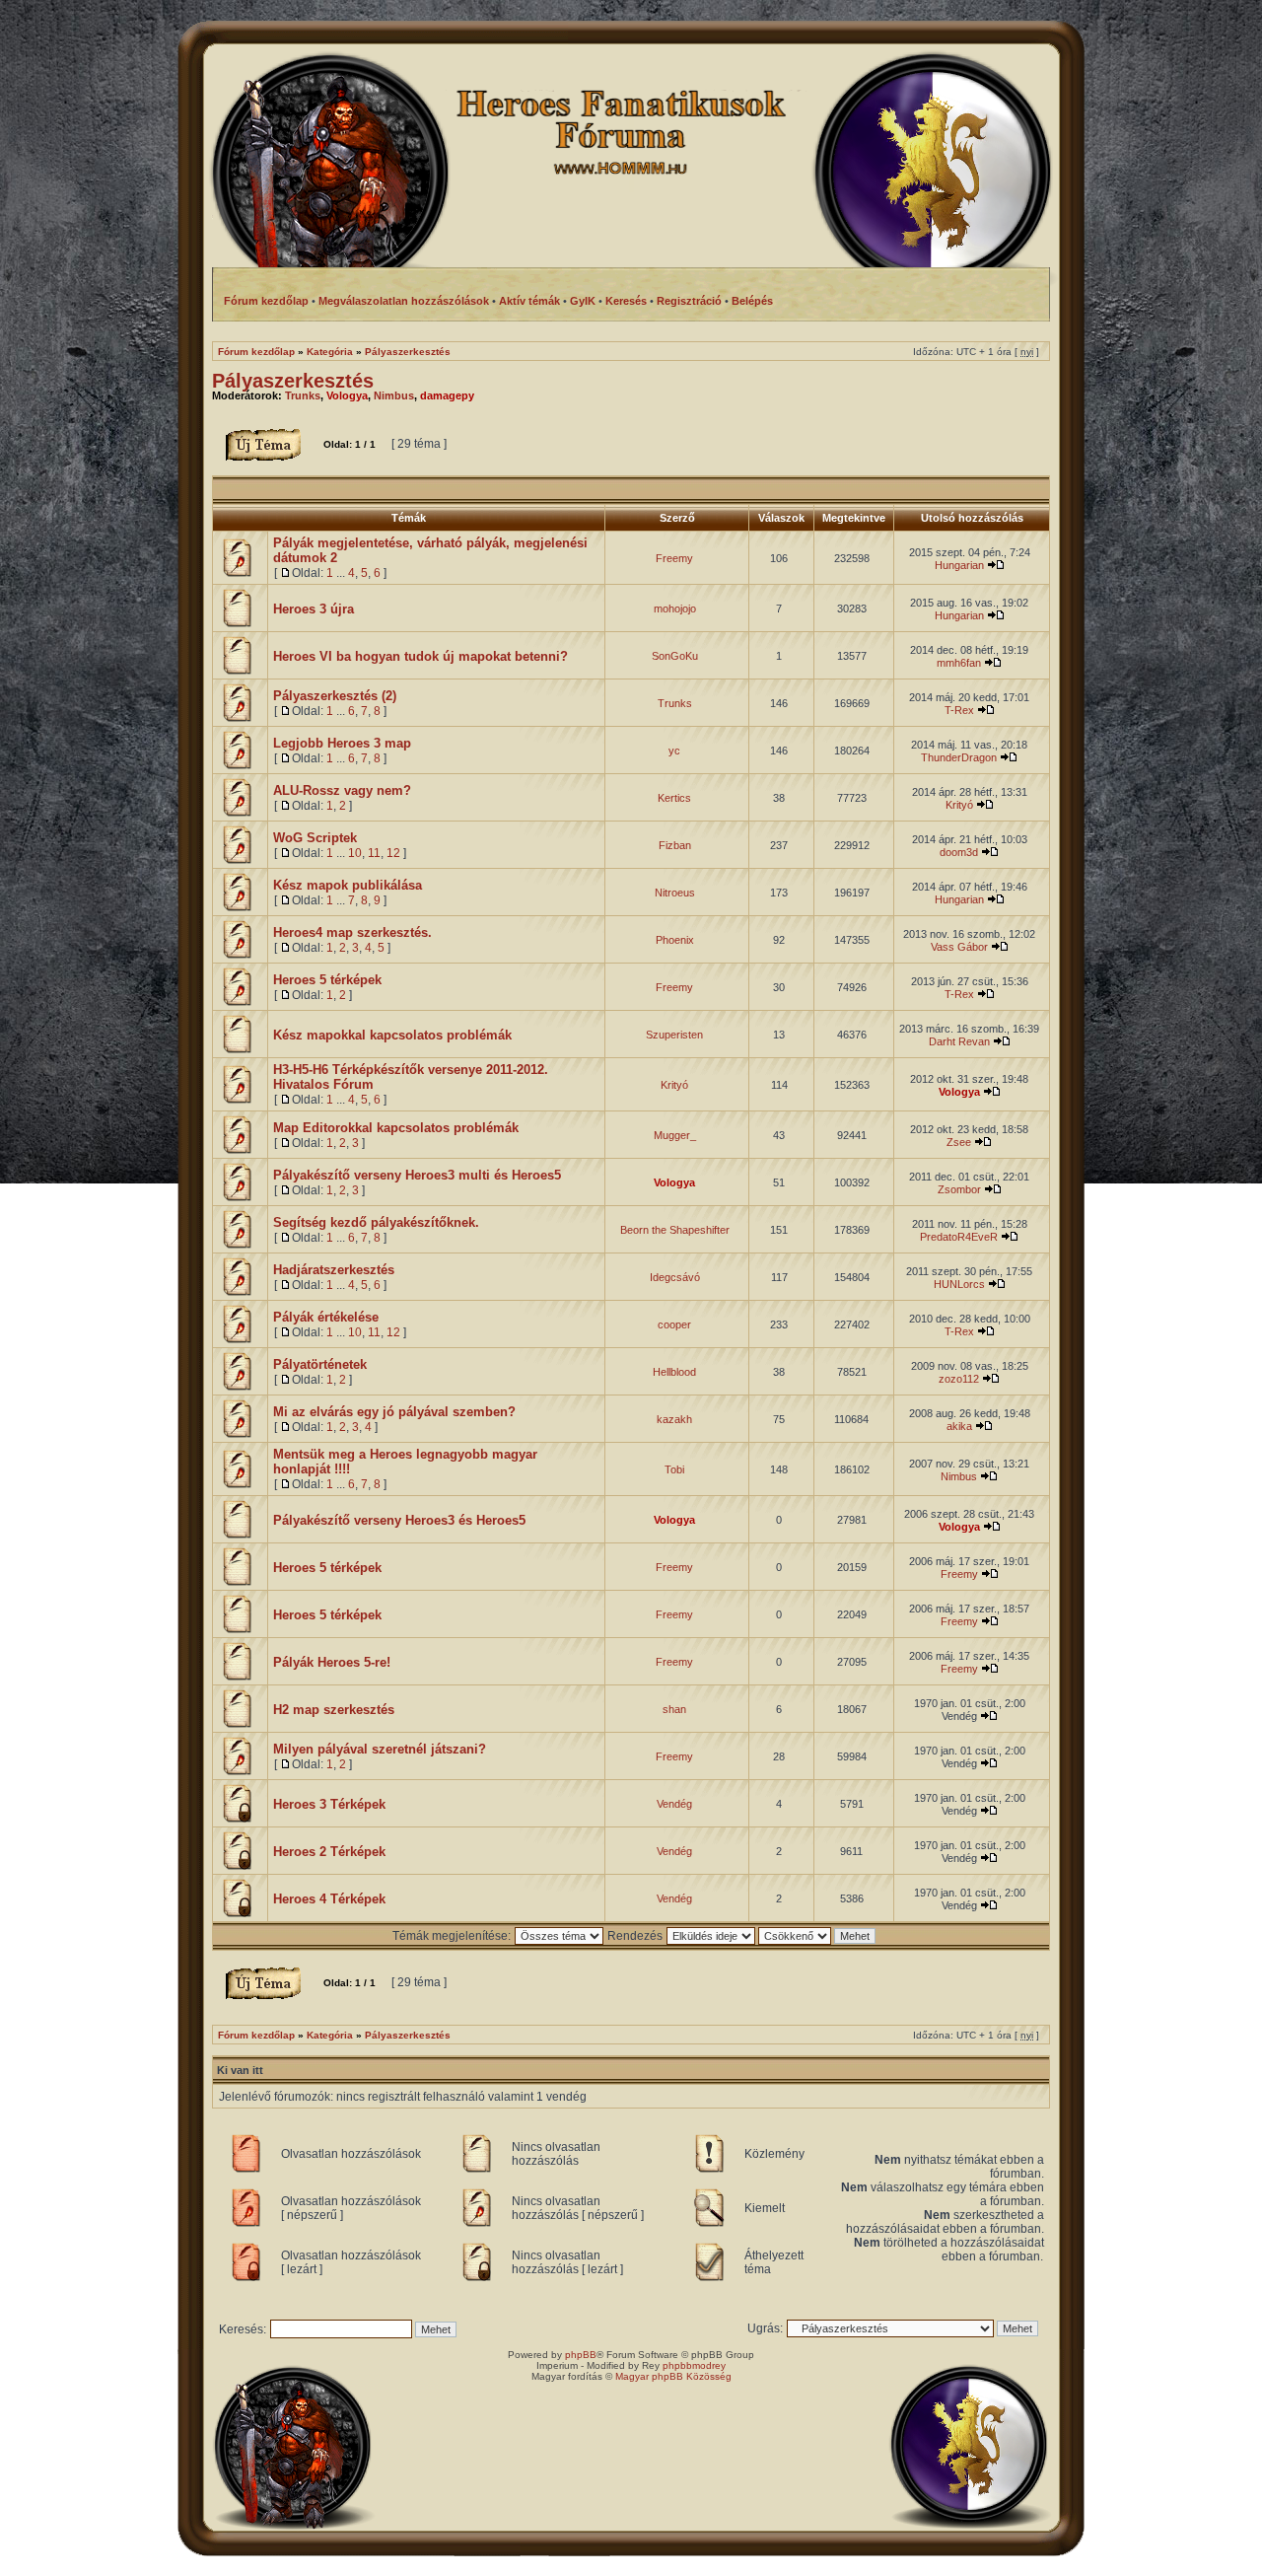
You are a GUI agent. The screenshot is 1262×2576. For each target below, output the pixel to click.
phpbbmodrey (694, 2365)
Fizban (675, 845)
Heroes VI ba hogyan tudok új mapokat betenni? (421, 656)
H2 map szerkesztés (334, 1710)
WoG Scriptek (315, 838)
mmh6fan (959, 663)
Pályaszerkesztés (408, 352)
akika (959, 1426)
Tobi (674, 1469)
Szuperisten (674, 1035)
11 (374, 853)
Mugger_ (675, 1135)
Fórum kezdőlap (256, 352)
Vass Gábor (959, 947)
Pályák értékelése (326, 1317)
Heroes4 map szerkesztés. (352, 932)
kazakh (674, 1419)
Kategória (330, 352)
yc (674, 751)
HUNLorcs (959, 1284)
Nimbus (394, 395)
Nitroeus (675, 893)
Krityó (959, 805)
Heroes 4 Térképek (329, 1899)
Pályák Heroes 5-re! (332, 1662)
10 (355, 853)
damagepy (447, 395)
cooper (674, 1324)
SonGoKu (675, 656)
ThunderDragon (959, 757)
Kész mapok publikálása (348, 885)
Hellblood (674, 1372)
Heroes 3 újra (314, 609)
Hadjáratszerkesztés (334, 1270)
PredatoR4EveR (959, 1237)
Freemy (674, 558)
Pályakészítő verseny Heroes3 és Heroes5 (399, 1520)
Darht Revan (959, 1041)
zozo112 (959, 1379)
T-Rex (959, 710)
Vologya (347, 395)
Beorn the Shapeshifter (675, 1230)
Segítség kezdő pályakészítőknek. (376, 1222)
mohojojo (675, 608)
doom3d (959, 852)
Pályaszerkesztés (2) (335, 696)
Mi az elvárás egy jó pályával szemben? (394, 1412)
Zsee (959, 1142)
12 (393, 853)
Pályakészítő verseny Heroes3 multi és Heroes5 (417, 1175)
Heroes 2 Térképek (329, 1852)
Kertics (674, 798)
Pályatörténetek (320, 1364)
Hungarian (959, 565)
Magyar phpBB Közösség (673, 2376)
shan (674, 1709)
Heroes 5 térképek (327, 980)
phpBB (581, 2355)
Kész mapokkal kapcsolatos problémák (392, 1035)
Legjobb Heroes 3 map (342, 743)
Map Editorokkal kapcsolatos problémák (396, 1128)
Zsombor (959, 1189)
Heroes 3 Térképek (329, 1804)
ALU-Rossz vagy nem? (342, 790)
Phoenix (675, 940)
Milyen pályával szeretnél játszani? (380, 1749)
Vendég (674, 1804)
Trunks (303, 395)
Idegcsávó (675, 1277)
